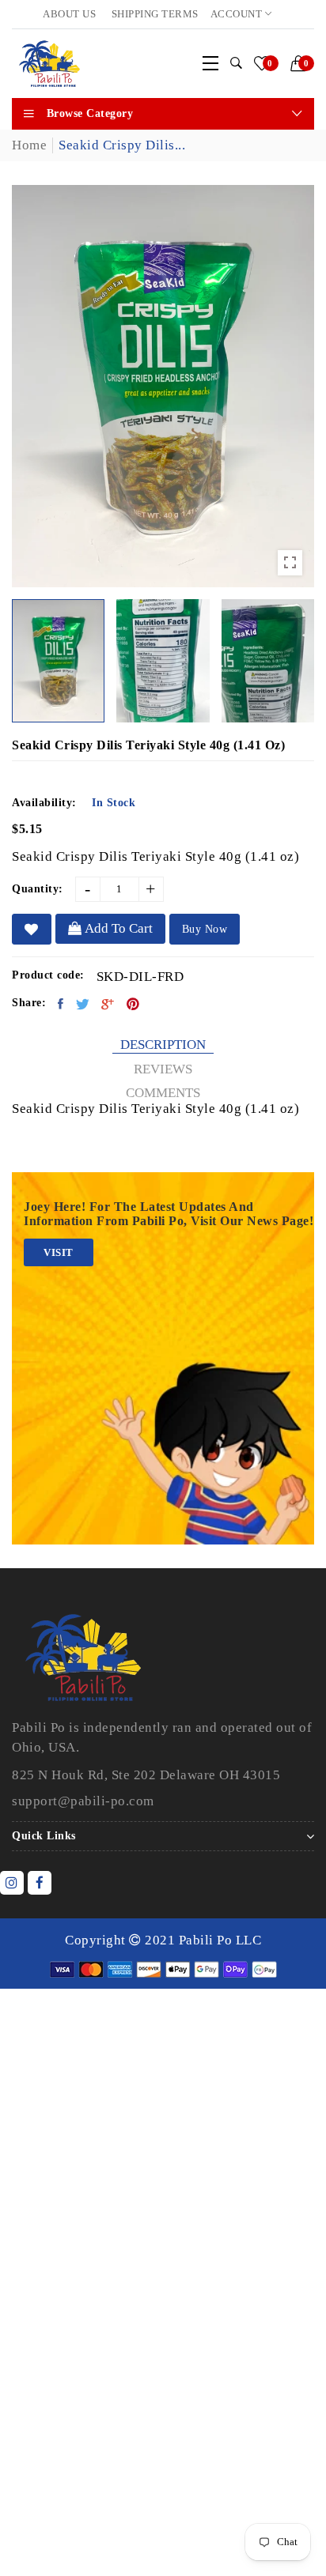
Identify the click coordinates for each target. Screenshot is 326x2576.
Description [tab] (163, 1045)
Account (238, 14)
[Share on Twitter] (83, 1004)
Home (29, 145)
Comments (163, 1093)
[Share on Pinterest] (133, 1004)
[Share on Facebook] (61, 1004)
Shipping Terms (155, 14)
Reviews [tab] (163, 1069)
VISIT (59, 1252)
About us (69, 14)
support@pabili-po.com (83, 1801)
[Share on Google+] (108, 1004)
